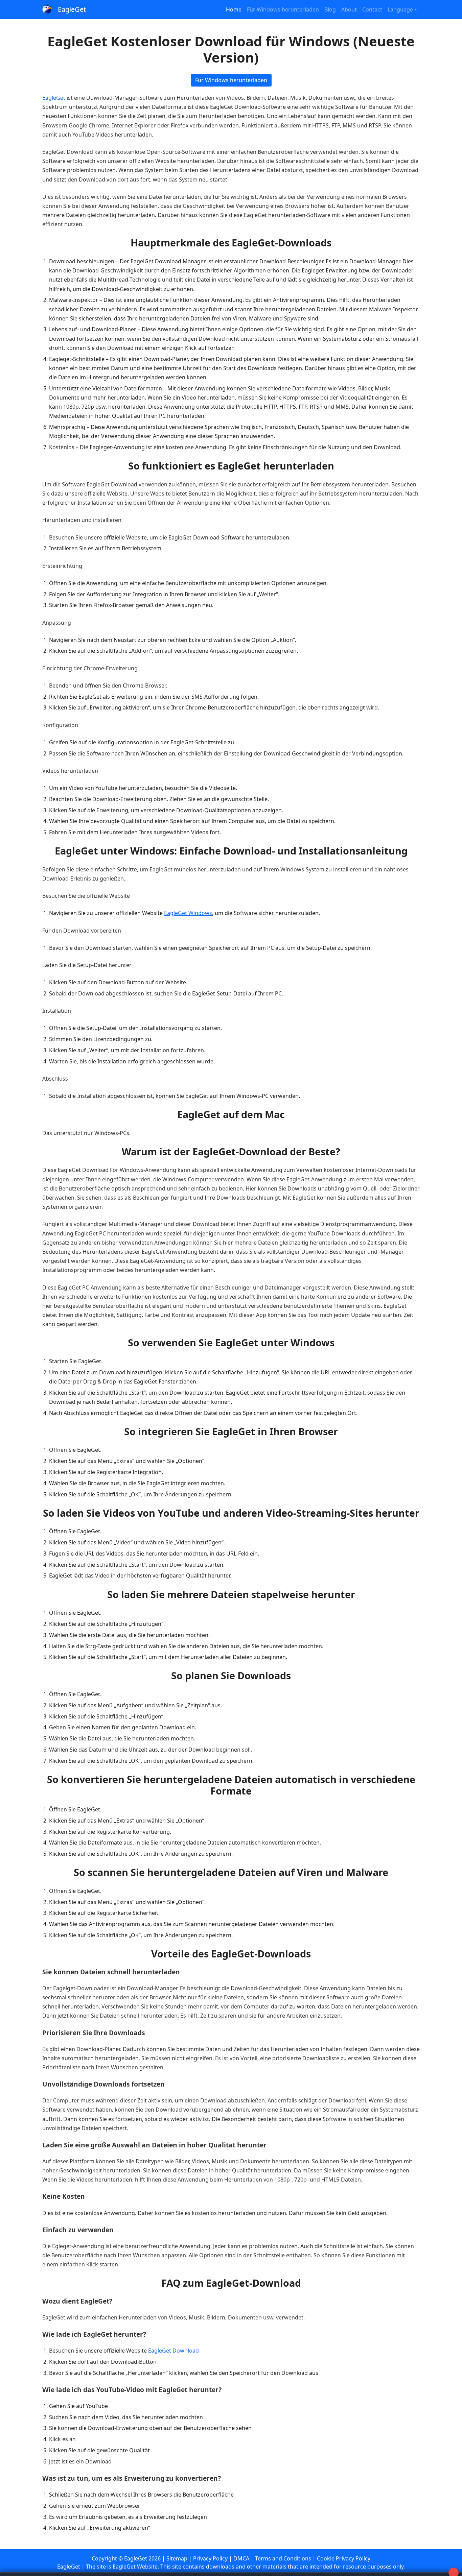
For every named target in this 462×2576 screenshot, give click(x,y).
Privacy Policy (210, 2558)
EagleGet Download (174, 2351)
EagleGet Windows (188, 913)
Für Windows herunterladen (283, 9)
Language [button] (400, 9)
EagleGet (72, 9)
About (349, 9)
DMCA (241, 2558)
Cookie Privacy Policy (344, 2558)
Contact (372, 9)
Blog (330, 9)
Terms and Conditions (283, 2558)
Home (234, 9)
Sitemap (177, 2558)
